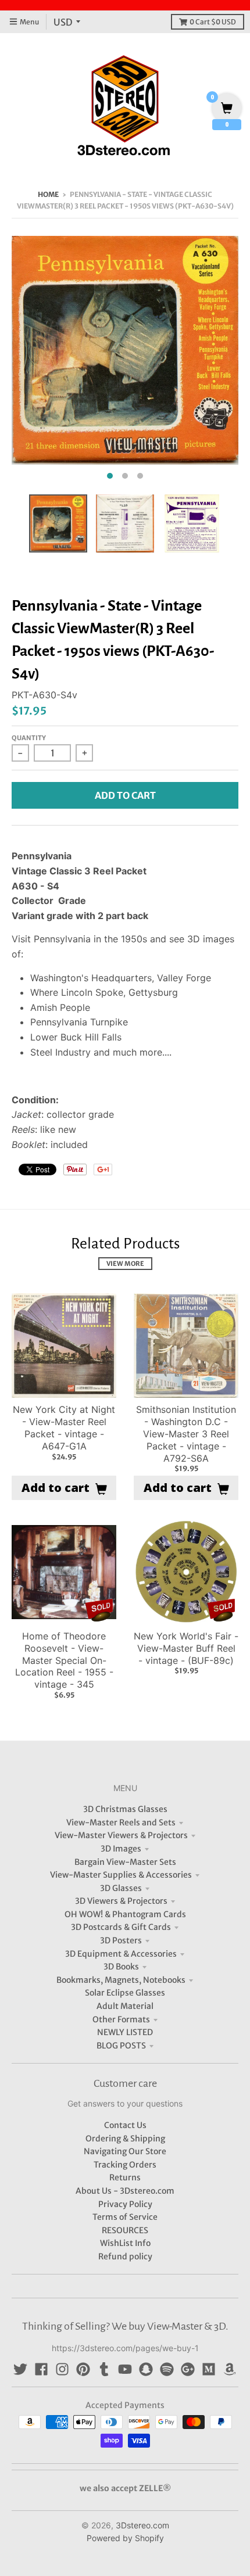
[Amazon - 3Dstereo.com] (230, 2369)
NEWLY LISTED (125, 2032)
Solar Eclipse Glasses (125, 1993)
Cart (213, 22)
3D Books (121, 1967)
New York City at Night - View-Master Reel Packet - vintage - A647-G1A (64, 1427)
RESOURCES (125, 2230)
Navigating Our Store (125, 2151)
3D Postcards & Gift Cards (121, 1927)
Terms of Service (125, 2217)
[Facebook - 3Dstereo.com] (41, 2369)
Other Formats (121, 2019)
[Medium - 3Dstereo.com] (209, 2369)
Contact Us (125, 2125)
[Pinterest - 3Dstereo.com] (83, 2369)
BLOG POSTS (121, 2046)
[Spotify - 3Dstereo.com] (167, 2369)
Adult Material (125, 2006)
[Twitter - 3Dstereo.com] (20, 2369)
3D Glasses (121, 1888)
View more (125, 1264)
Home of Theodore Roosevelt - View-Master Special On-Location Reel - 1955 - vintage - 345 (64, 1660)
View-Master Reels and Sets (121, 1822)
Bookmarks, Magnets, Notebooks (121, 1980)
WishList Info (125, 2243)
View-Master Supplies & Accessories (121, 1875)
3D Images (121, 1849)
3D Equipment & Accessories (121, 1954)
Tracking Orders (125, 2165)
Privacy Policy (125, 2204)
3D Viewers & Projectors (121, 1901)
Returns (125, 2177)
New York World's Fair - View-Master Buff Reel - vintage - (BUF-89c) (186, 1648)
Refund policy (125, 2256)
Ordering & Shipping (125, 2139)
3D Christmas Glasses (125, 1809)
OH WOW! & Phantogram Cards (125, 1914)
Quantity (29, 738)
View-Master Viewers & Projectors (121, 1835)
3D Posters (121, 1940)
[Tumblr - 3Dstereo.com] (104, 2369)
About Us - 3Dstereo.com (125, 2191)
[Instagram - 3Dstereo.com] (62, 2369)
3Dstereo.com (142, 2525)
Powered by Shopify (125, 2538)
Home (48, 194)
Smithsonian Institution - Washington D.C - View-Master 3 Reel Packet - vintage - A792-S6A (186, 1434)
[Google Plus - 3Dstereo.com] (188, 2369)
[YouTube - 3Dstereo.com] (125, 2369)
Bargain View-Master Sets (125, 1862)
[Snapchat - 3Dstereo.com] (146, 2369)
